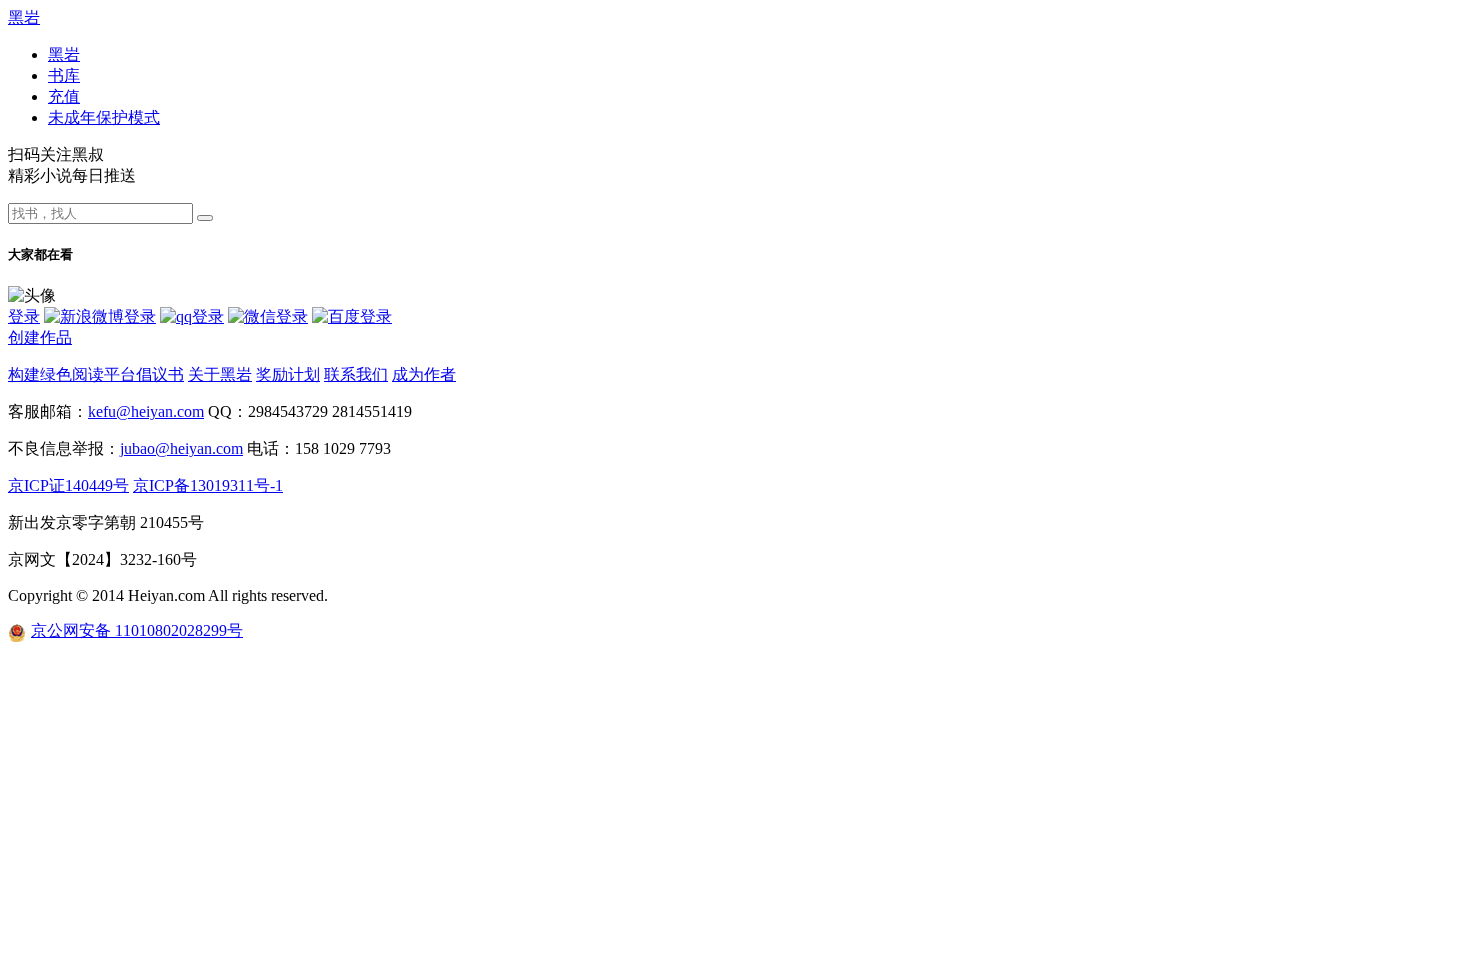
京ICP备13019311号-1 (208, 485)
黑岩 (24, 17)
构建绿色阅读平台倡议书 (96, 374)
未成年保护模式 (104, 117)
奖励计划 (288, 374)
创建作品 (40, 337)
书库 (64, 75)
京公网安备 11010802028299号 (137, 630)
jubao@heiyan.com (181, 448)
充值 (64, 96)
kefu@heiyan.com (146, 411)
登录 (24, 316)
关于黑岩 (220, 374)
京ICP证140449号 (68, 485)
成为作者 (424, 374)
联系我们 (356, 374)
